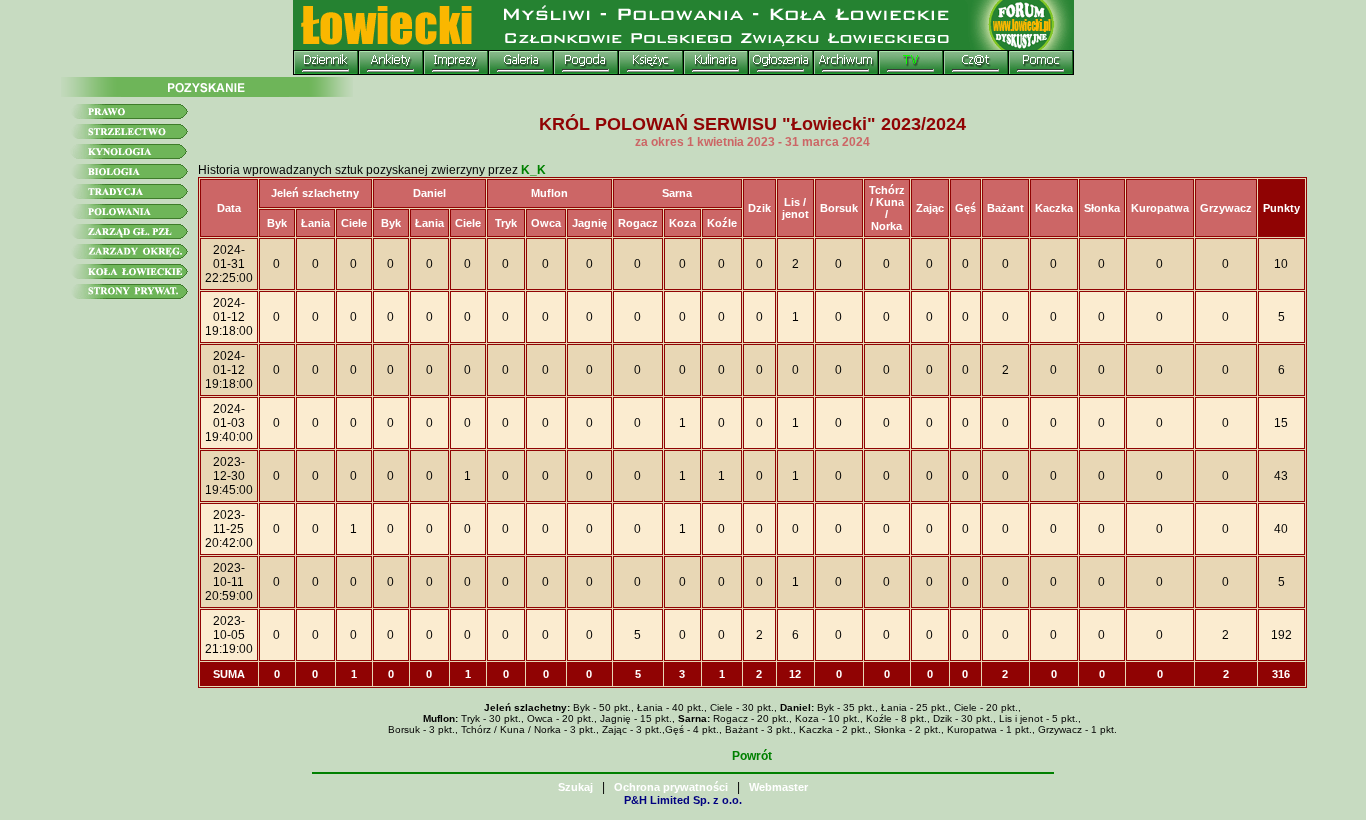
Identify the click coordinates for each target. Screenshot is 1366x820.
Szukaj (575, 787)
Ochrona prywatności (671, 787)
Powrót (752, 756)
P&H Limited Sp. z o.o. (683, 800)
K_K (533, 170)
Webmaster (778, 787)
